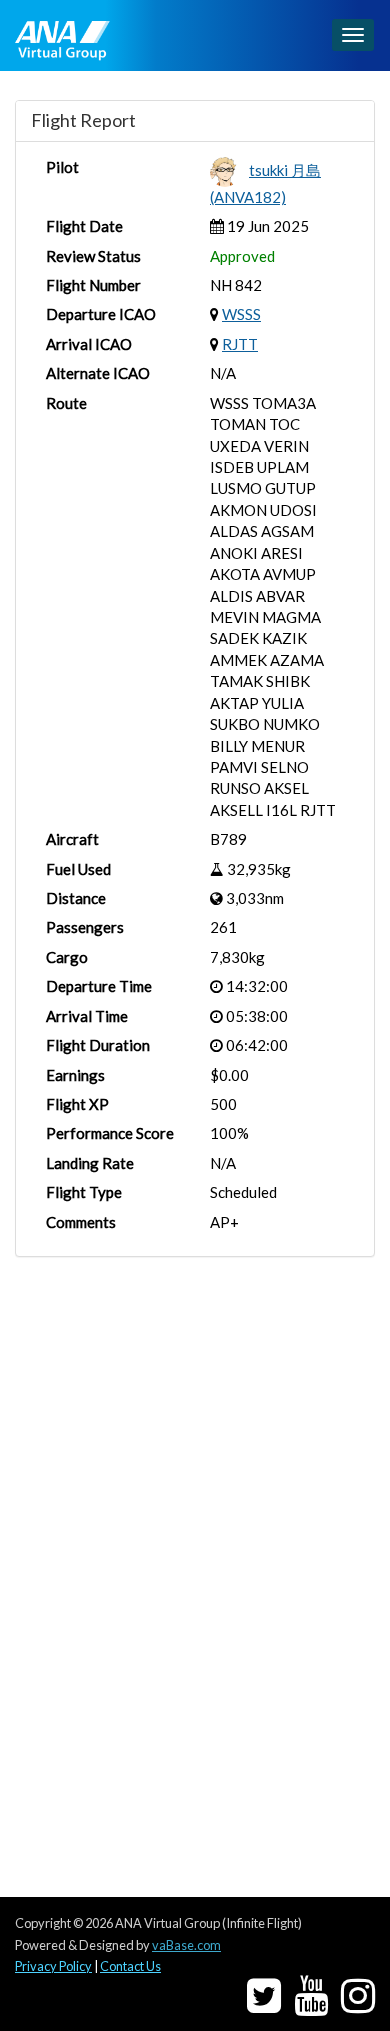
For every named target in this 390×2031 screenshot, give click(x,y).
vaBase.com (186, 1945)
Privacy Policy (53, 1966)
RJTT (240, 344)
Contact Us (130, 1966)
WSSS (241, 314)
